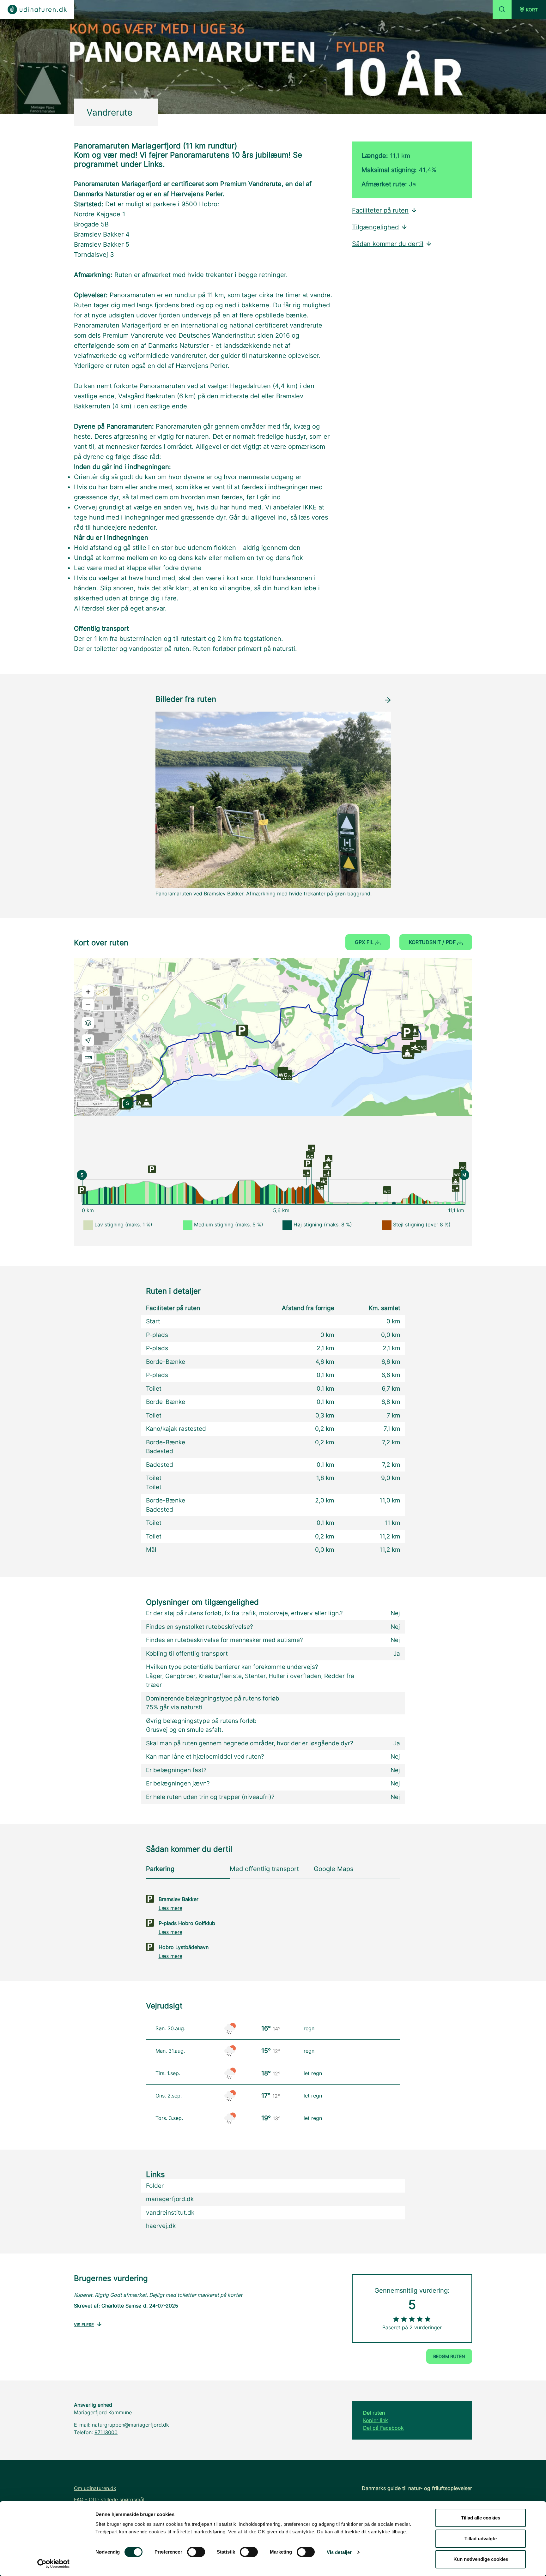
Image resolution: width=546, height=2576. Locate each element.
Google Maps (334, 1869)
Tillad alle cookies (481, 2518)
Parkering (160, 1869)
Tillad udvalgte (481, 2539)
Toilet (154, 1389)
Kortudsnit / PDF (433, 942)
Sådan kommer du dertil (388, 244)
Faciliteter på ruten (380, 210)
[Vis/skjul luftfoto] (88, 1023)
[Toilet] (310, 1154)
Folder (155, 2186)
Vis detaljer (339, 2552)
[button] (529, 9)
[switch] (196, 2552)
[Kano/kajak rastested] (324, 1181)
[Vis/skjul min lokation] (88, 1040)
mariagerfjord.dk (170, 2199)
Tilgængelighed (375, 227)
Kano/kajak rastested (176, 1429)
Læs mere (170, 1908)
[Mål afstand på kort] (88, 1058)
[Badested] (327, 1165)
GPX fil (365, 942)
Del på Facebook (383, 2428)
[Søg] (502, 9)
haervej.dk (161, 2226)
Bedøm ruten (449, 2356)
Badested (160, 1451)
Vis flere (84, 2325)
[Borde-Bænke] (306, 1173)
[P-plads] (82, 1190)
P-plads (157, 1335)
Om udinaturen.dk (95, 2488)
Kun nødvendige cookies (481, 2559)
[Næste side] (388, 699)
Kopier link (376, 2420)
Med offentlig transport (264, 1869)
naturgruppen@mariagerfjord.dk (130, 2425)
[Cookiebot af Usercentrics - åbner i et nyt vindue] (54, 2564)
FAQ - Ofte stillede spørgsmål (109, 2500)
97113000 (106, 2432)
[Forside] (37, 9)
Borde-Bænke (166, 1362)
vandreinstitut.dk (170, 2213)
